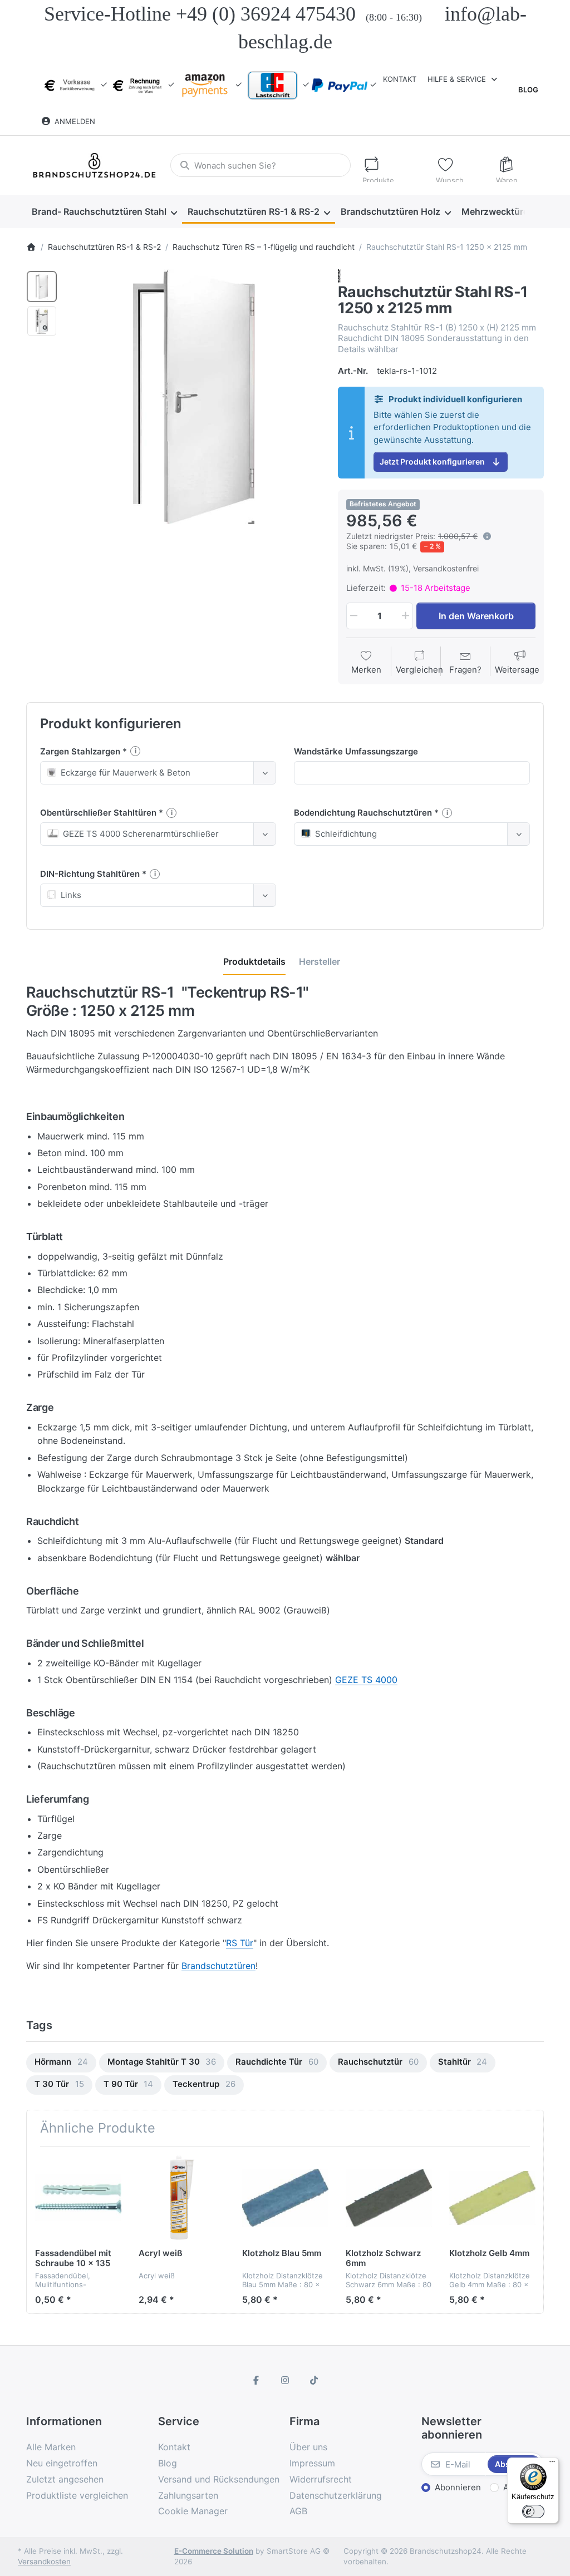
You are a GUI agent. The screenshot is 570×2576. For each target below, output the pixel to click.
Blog (528, 90)
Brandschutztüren (218, 1966)
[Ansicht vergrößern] (194, 397)
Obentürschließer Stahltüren (99, 813)
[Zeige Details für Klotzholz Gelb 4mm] (492, 2198)
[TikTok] (314, 2380)
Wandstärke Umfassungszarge (356, 751)
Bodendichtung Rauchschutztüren (364, 813)
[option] (42, 287)
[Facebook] (257, 2380)
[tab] (254, 961)
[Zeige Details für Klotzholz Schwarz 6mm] (389, 2198)
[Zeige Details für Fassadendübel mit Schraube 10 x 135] (78, 2198)
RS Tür (240, 1943)
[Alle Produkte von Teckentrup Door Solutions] (340, 275)
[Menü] (552, 2464)
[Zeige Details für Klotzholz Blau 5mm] (285, 2198)
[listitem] (194, 397)
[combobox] (260, 165)
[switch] (533, 2511)
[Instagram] (285, 2380)
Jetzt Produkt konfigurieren (432, 462)
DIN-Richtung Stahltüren (91, 874)
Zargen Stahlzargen (81, 751)
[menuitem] (104, 212)
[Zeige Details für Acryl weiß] (182, 2198)
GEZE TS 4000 (366, 1680)
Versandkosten (44, 2562)
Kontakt (400, 79)
